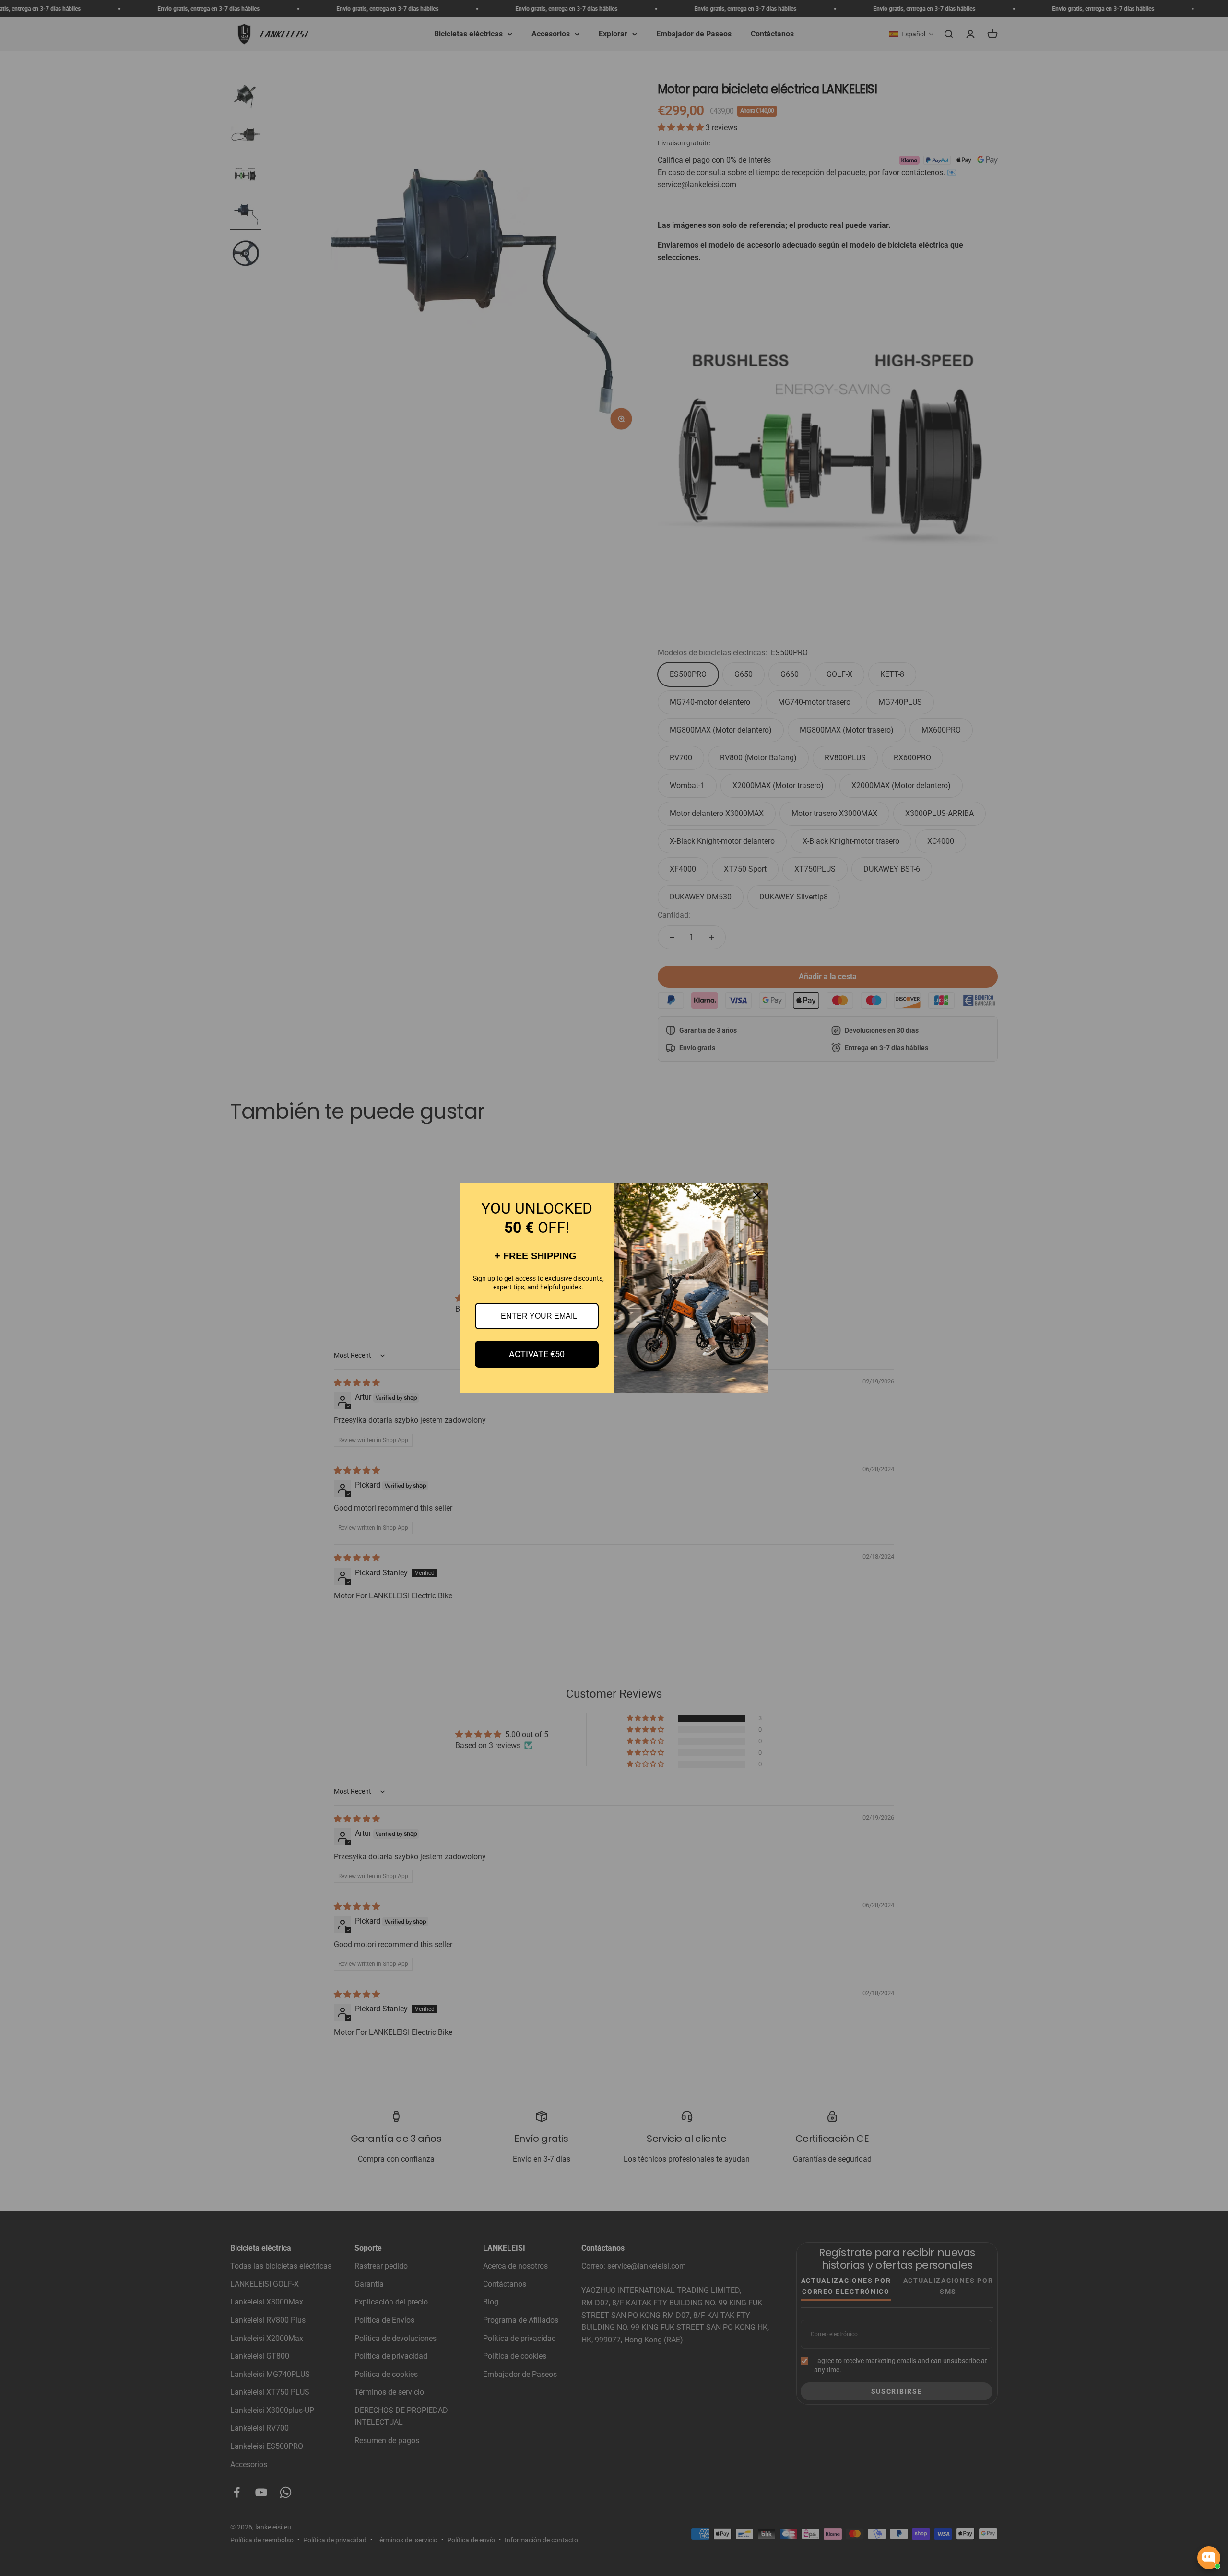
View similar (1133, 2523)
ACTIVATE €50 (537, 1354)
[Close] (757, 1195)
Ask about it (1188, 2523)
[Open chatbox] (1209, 2558)
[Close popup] (1212, 2461)
